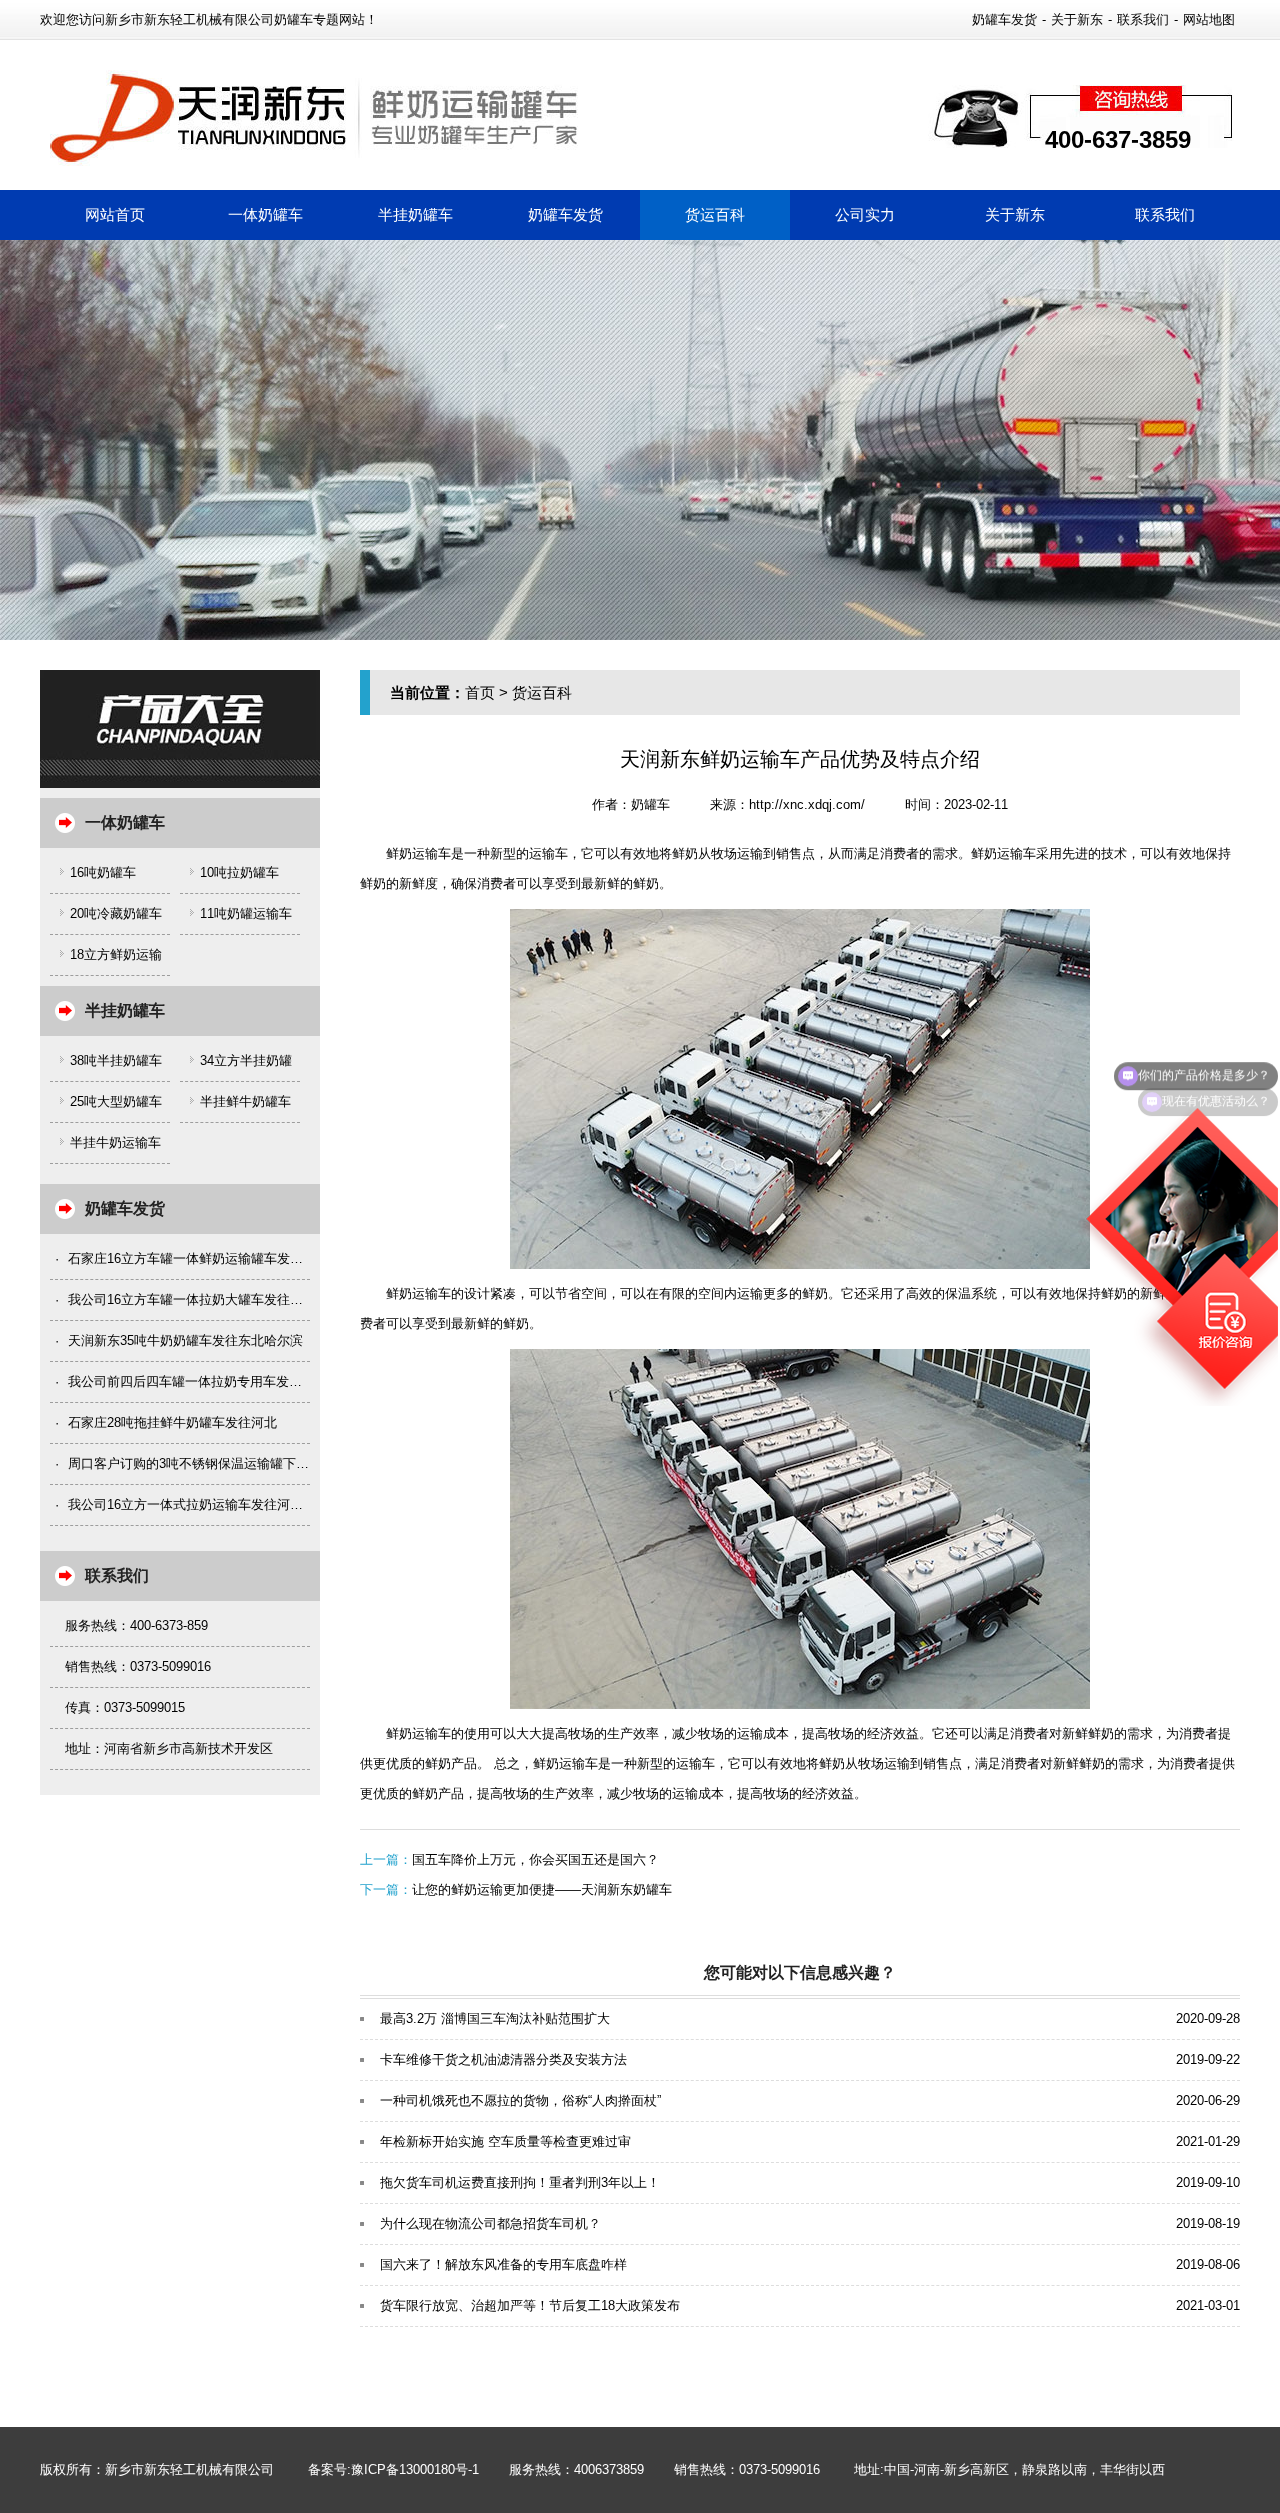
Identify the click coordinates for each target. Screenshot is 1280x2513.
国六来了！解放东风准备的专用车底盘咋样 (503, 2264)
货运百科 (715, 214)
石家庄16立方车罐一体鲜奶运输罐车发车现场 (198, 1258)
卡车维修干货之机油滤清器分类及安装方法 (503, 2059)
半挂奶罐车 (415, 214)
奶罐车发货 (1004, 19)
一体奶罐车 (265, 214)
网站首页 (115, 214)
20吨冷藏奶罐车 (116, 913)
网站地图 (1209, 19)
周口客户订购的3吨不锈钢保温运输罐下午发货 (201, 1463)
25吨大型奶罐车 (116, 1101)
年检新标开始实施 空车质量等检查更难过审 (505, 2141)
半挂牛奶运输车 (115, 1142)
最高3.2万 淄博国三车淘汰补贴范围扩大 (495, 2018)
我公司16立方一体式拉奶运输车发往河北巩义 (198, 1504)
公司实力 (865, 214)
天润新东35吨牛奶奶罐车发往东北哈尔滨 (185, 1340)
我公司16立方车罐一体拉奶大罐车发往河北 (192, 1299)
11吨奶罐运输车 (246, 913)
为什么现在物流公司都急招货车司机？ (490, 2223)
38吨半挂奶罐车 (116, 1060)
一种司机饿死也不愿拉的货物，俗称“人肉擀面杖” (520, 2100)
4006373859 (609, 2469)
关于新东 (1077, 19)
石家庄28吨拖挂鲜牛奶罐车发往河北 (172, 1422)
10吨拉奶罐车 (239, 872)
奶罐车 (650, 804)
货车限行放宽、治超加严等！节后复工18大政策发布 (530, 2305)
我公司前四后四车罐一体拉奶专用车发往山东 (198, 1381)
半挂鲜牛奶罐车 (245, 1101)
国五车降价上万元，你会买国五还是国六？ (535, 1859)
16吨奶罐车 (103, 872)
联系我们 (1143, 19)
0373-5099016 (779, 2469)
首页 (480, 692)
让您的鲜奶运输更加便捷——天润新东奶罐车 (542, 1889)
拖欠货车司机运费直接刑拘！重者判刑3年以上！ (520, 2182)
